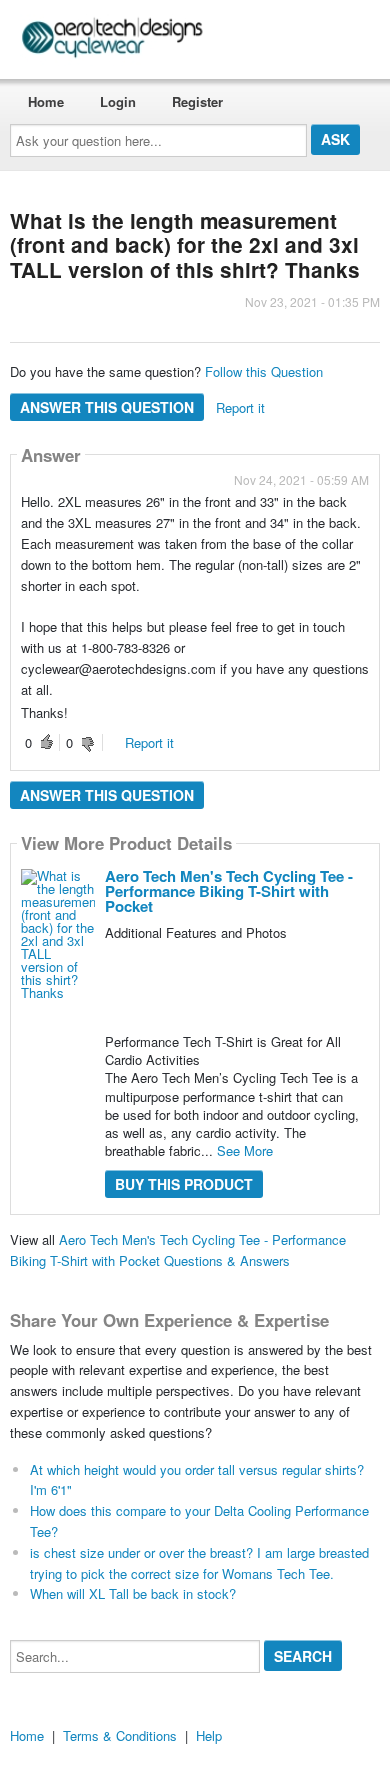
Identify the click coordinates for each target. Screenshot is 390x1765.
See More (245, 1150)
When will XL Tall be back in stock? (133, 1593)
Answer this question (107, 407)
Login (118, 101)
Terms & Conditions (120, 1735)
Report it (240, 407)
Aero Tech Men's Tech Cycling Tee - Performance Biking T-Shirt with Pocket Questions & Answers (178, 1250)
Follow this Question (264, 371)
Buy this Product (184, 1184)
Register (197, 101)
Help (209, 1735)
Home (46, 101)
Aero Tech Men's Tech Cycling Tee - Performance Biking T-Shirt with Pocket (229, 891)
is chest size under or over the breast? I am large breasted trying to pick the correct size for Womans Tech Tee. (199, 1563)
